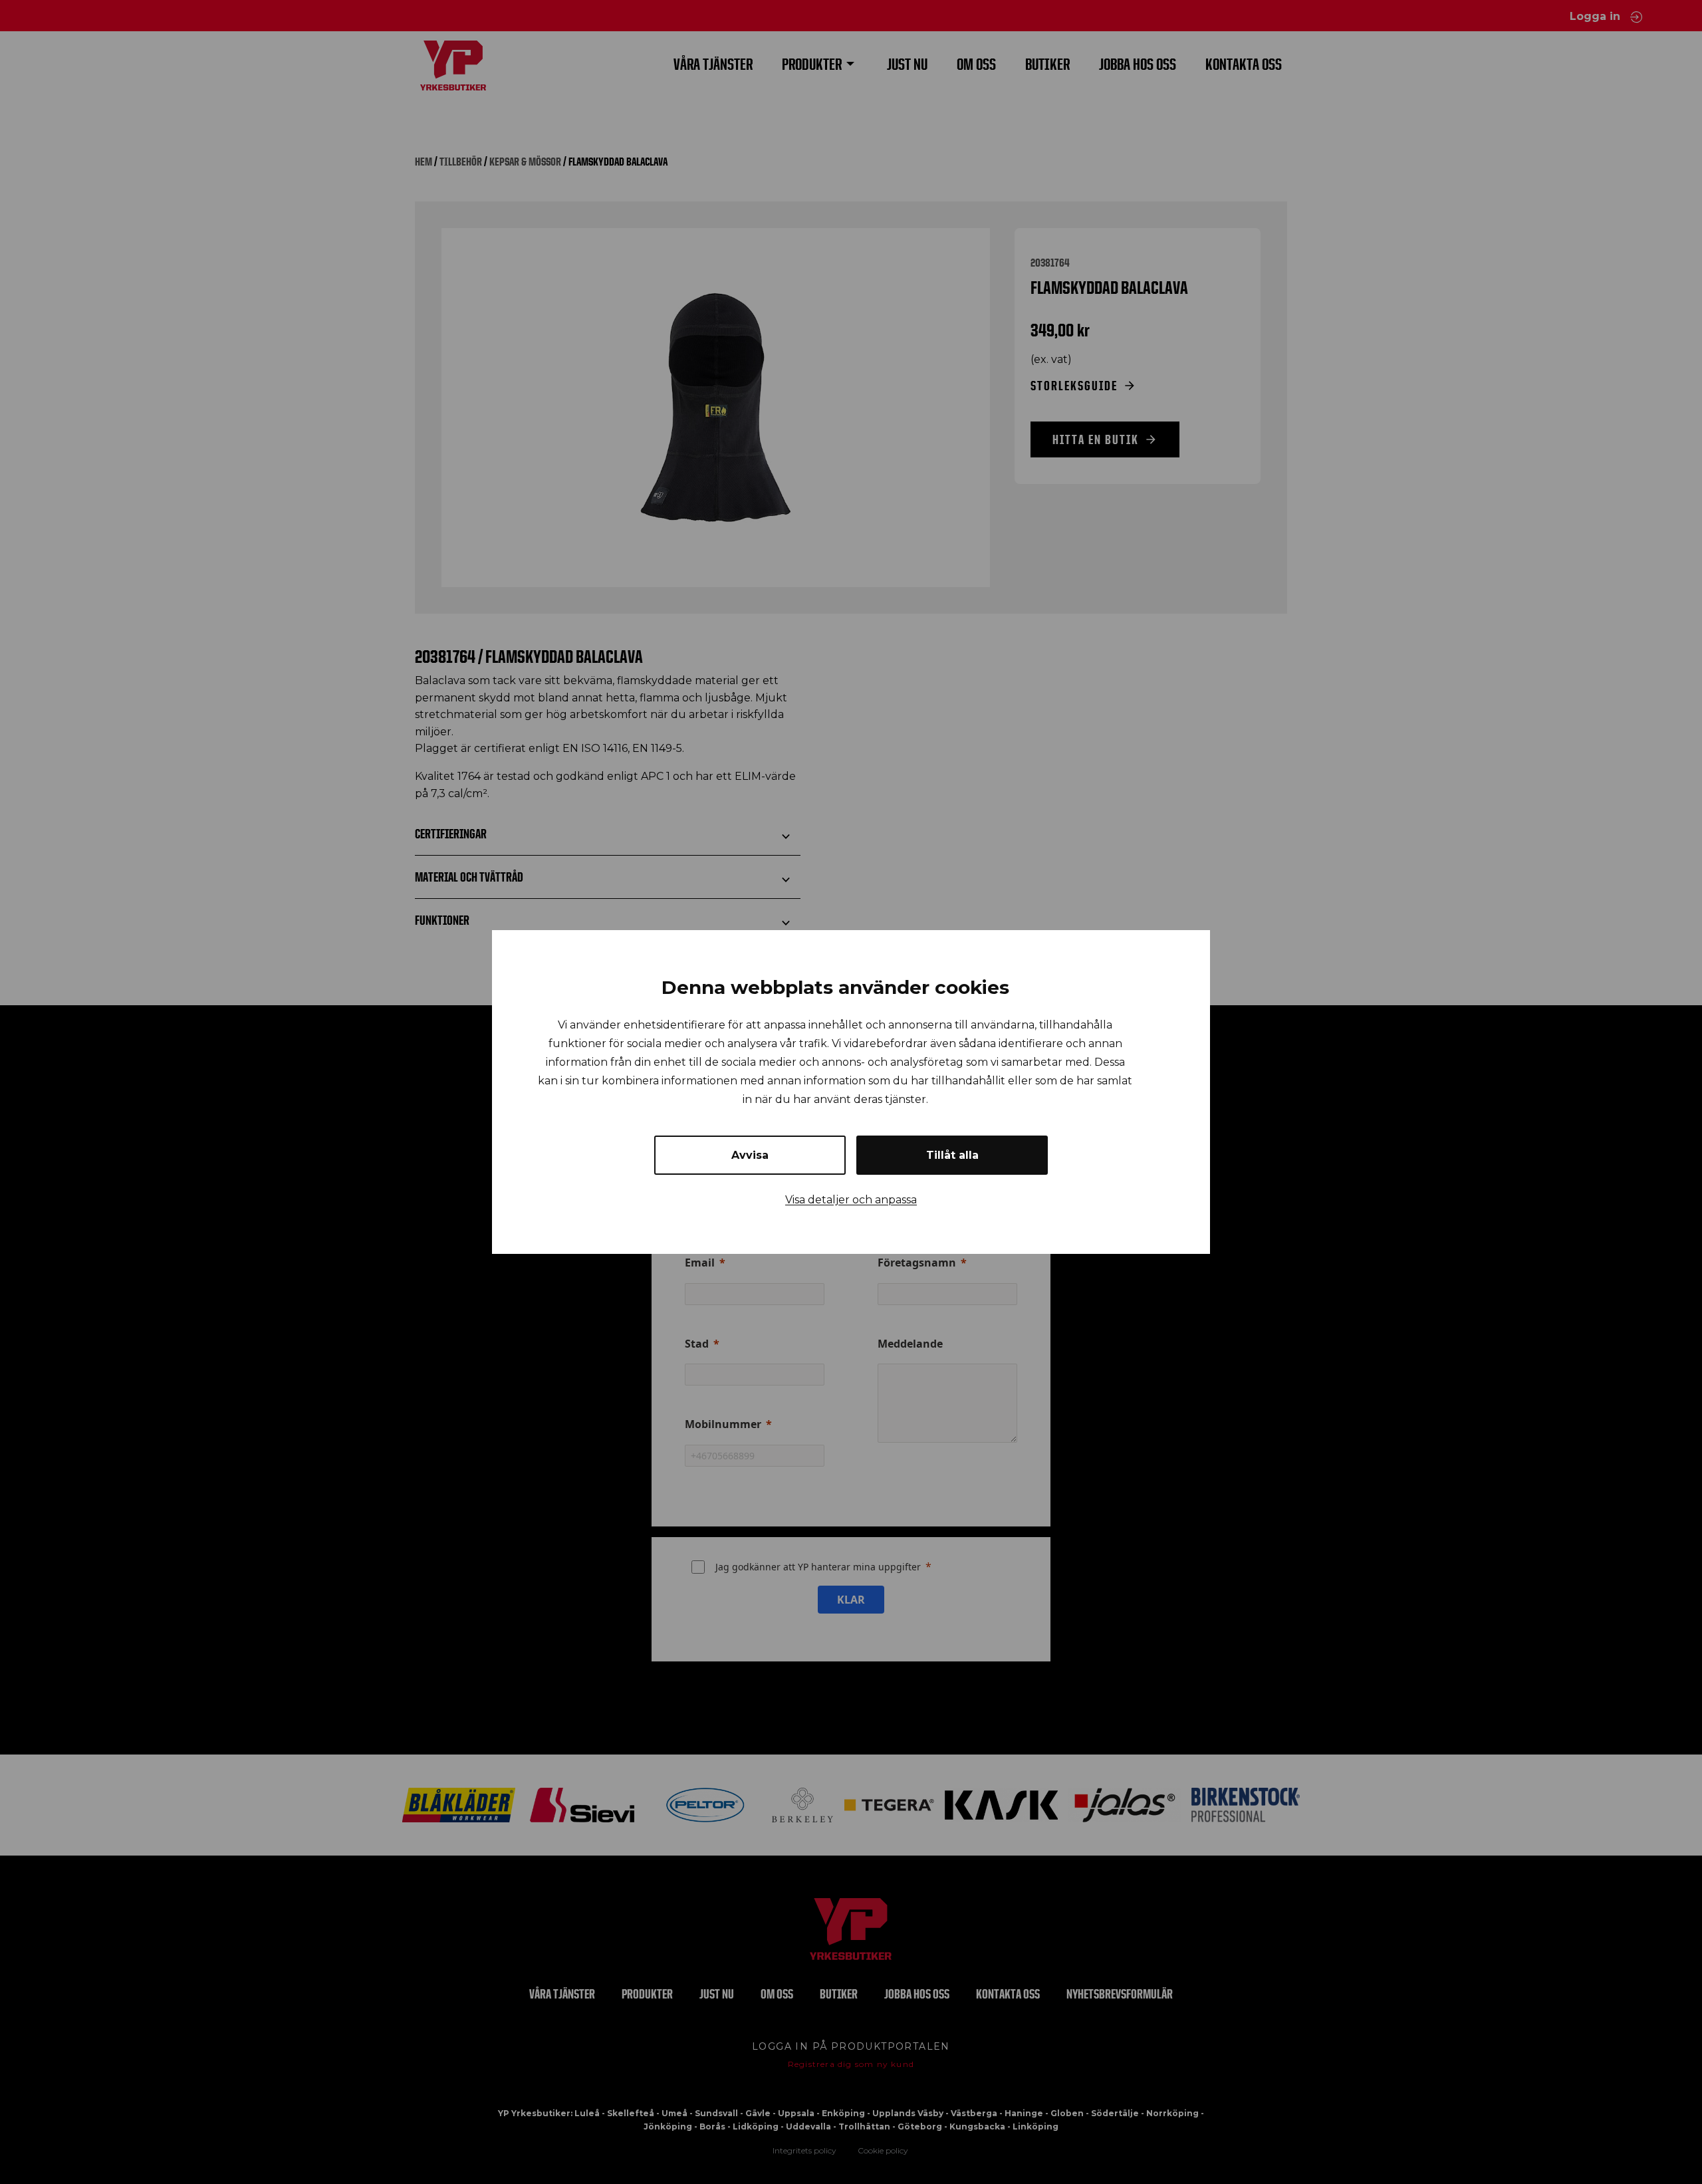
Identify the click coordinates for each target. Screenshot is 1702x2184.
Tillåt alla (952, 1155)
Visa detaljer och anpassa (851, 1200)
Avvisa (750, 1155)
